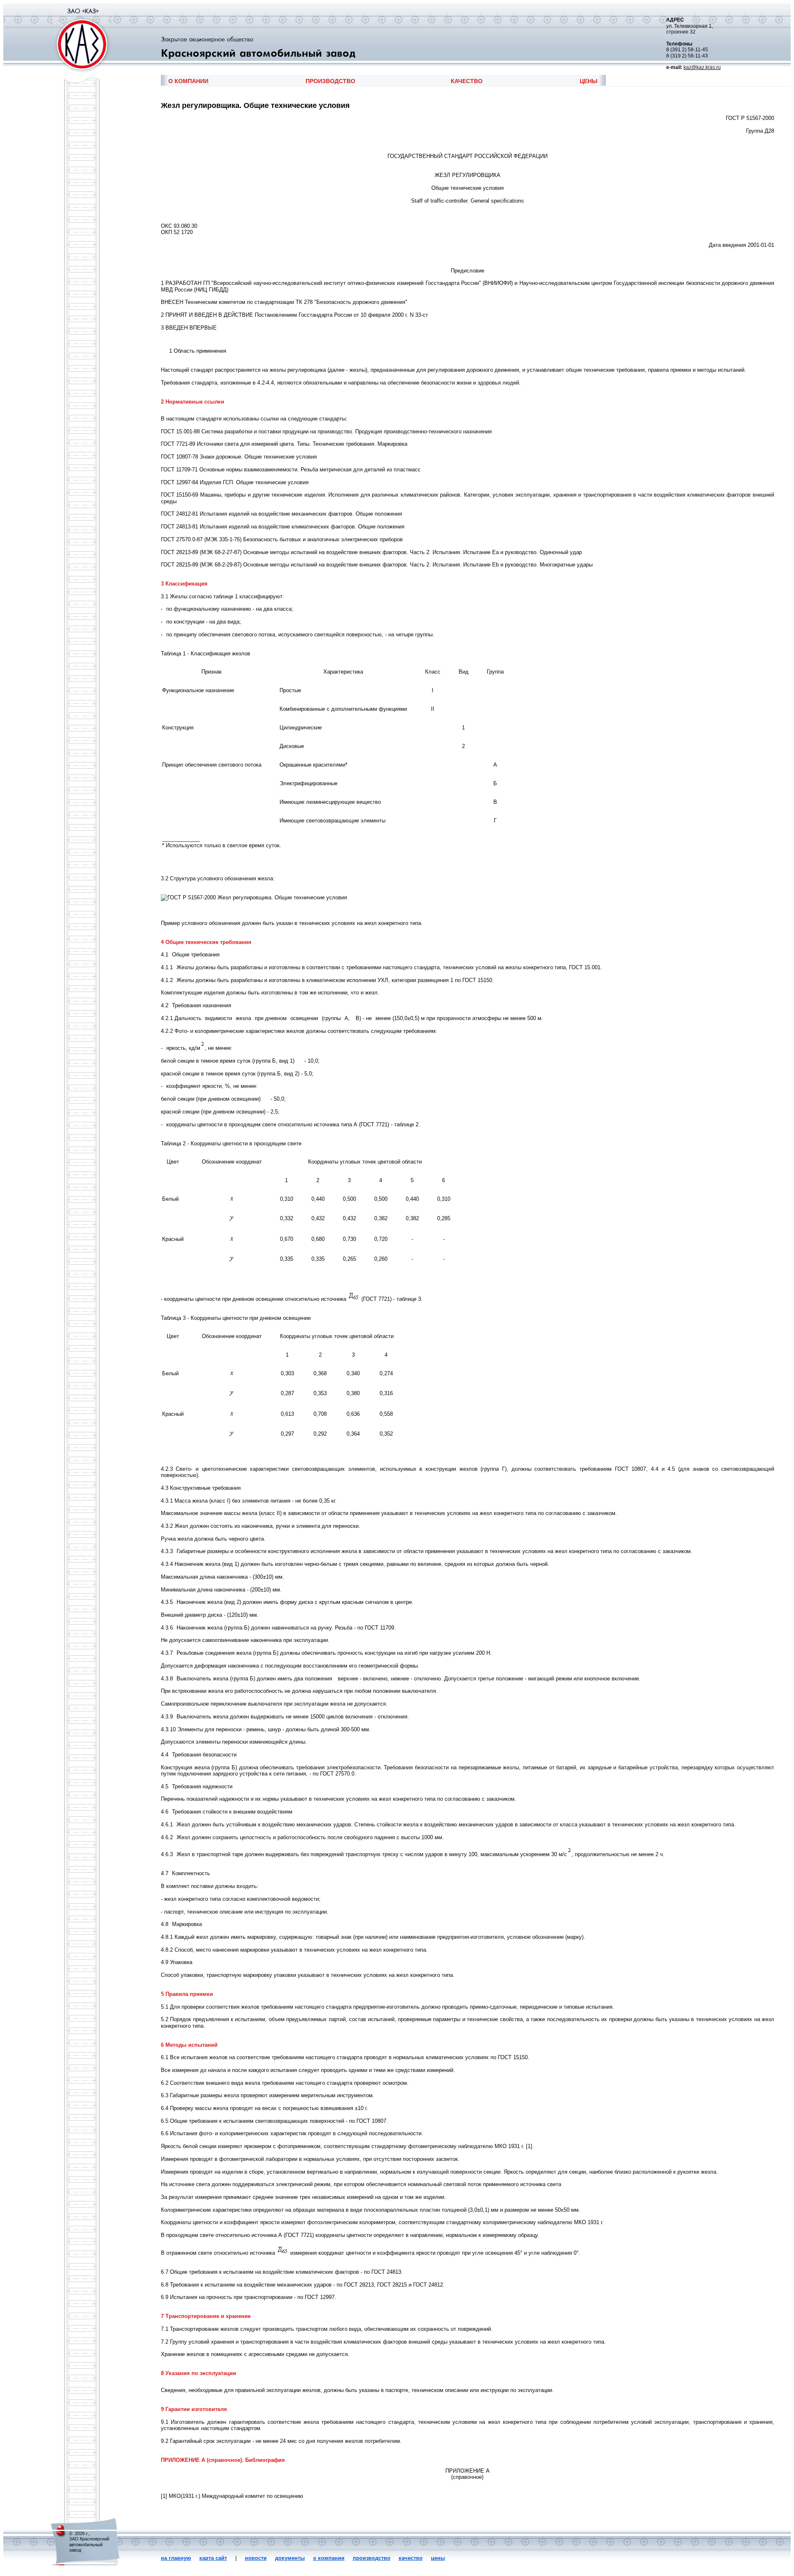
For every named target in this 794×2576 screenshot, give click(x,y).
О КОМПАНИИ (188, 81)
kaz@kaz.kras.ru (702, 67)
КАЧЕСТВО (467, 81)
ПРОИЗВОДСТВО (330, 81)
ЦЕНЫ (589, 81)
